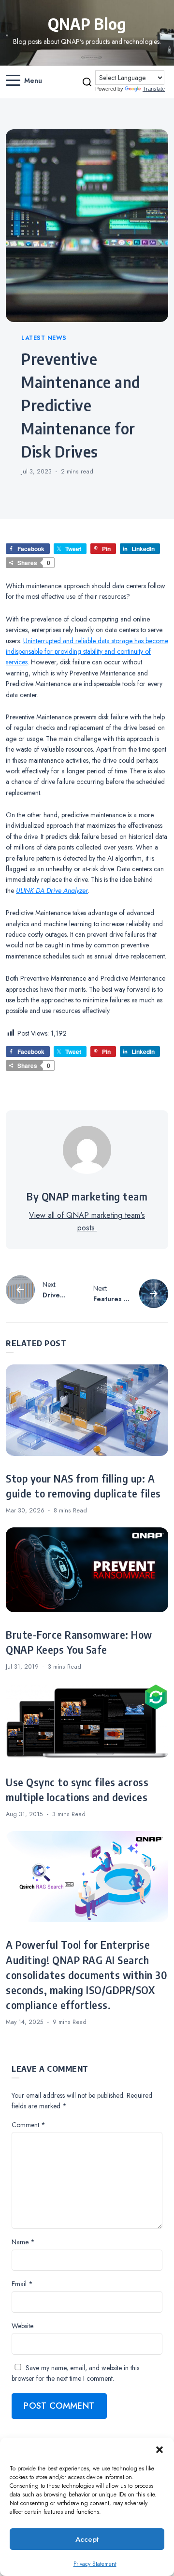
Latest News (44, 338)
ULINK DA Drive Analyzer (52, 890)
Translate (154, 89)
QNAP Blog (87, 24)
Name (23, 2242)
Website (22, 2326)
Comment (29, 2125)
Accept (87, 2539)
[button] (159, 2450)
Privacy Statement (95, 2564)
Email (22, 2284)
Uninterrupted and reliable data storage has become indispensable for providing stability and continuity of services (87, 652)
